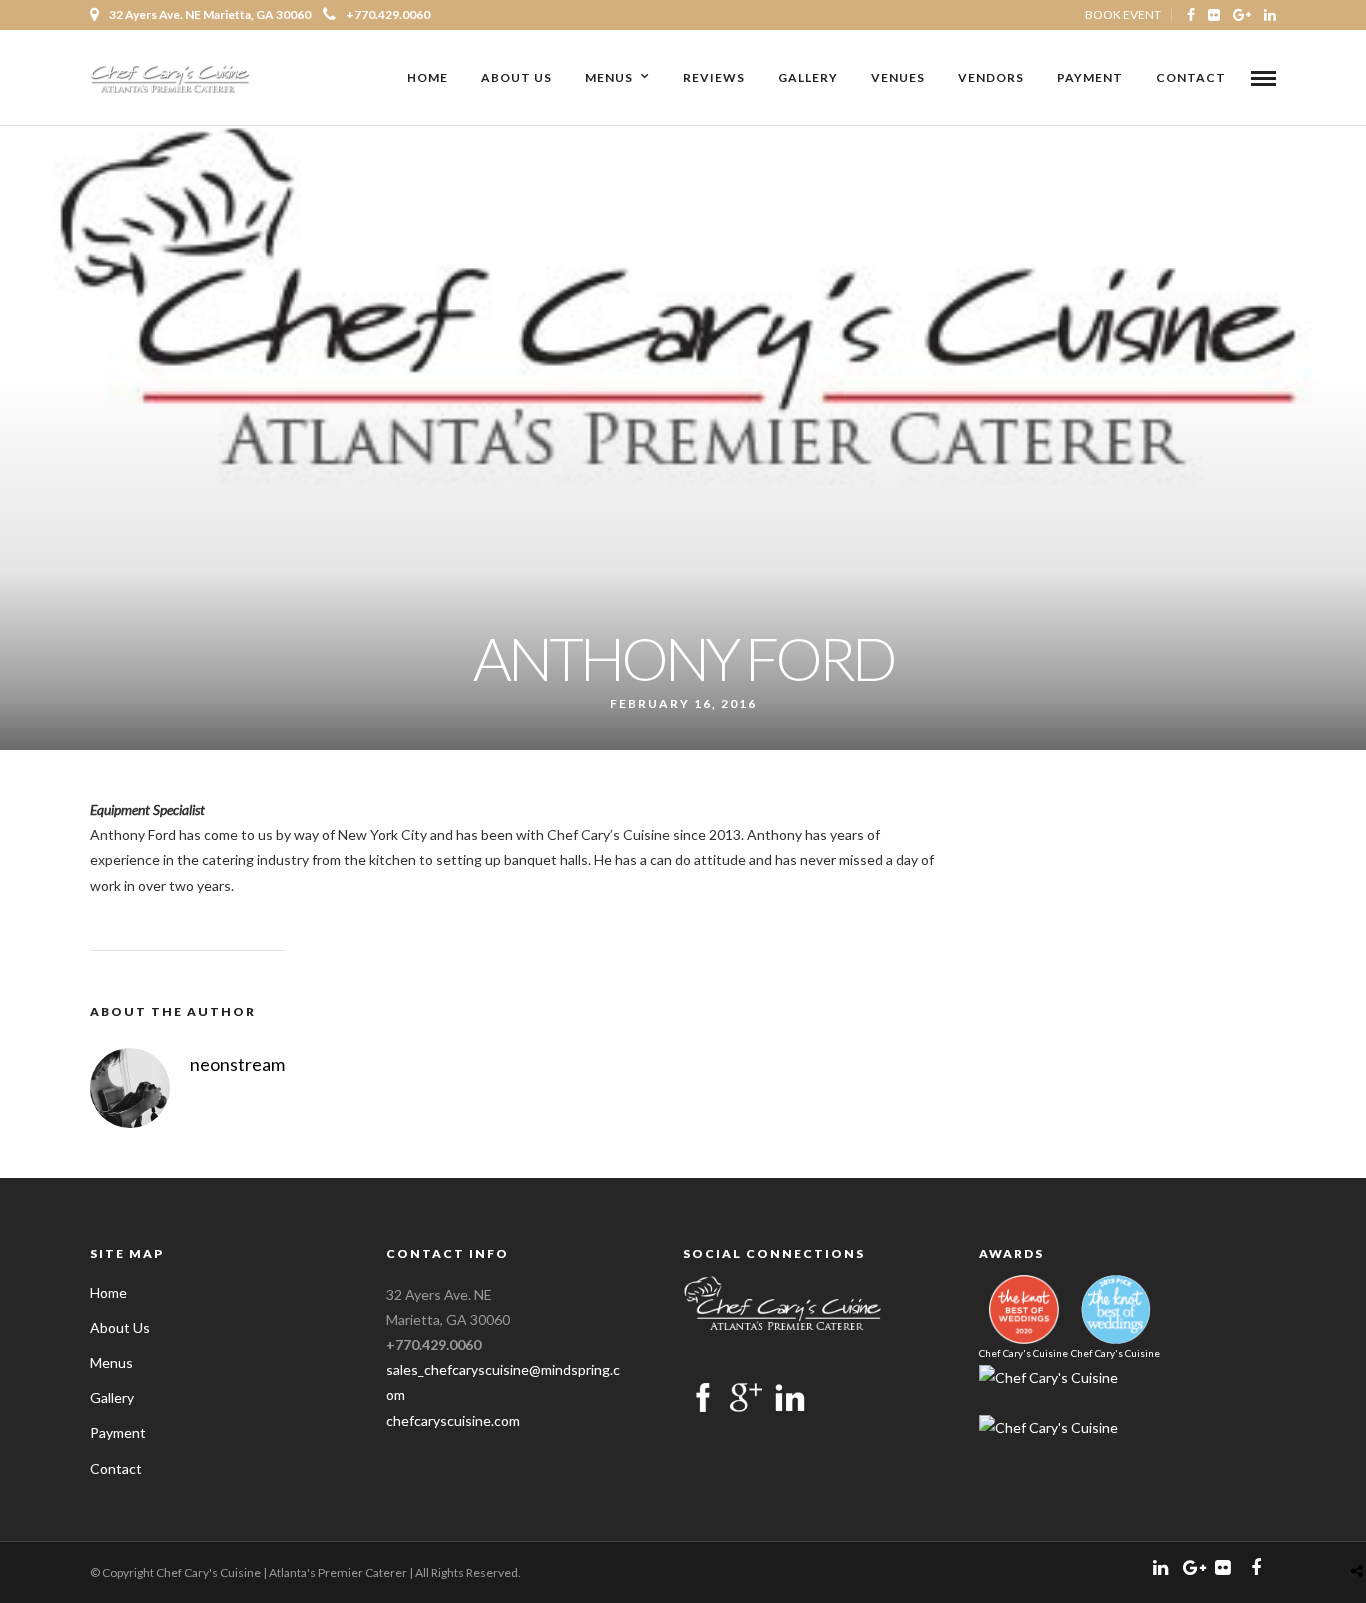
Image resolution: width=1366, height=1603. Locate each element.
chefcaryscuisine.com (453, 1420)
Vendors (991, 77)
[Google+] (1242, 15)
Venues (898, 77)
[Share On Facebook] (1361, 1523)
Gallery (808, 77)
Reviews (714, 77)
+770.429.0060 (388, 14)
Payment (1090, 77)
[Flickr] (1214, 15)
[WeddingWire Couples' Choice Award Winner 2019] (1048, 1377)
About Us (516, 77)
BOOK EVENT (1123, 14)
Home (427, 77)
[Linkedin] (1270, 15)
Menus (609, 77)
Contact (1191, 77)
